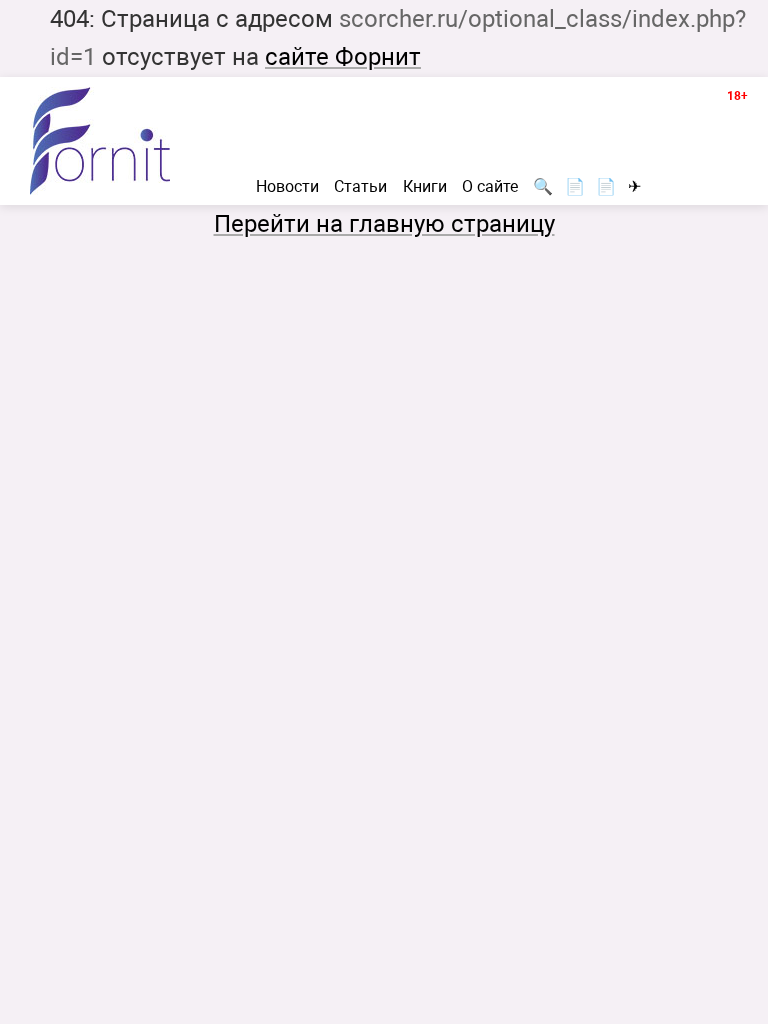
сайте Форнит (343, 57)
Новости (287, 187)
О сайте (490, 187)
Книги (425, 187)
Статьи (360, 187)
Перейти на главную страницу (384, 224)
